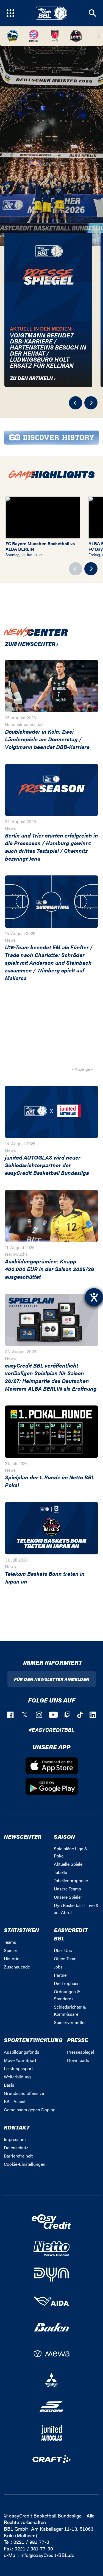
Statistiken (21, 1930)
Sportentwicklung (33, 2040)
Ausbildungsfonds (22, 2052)
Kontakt (17, 2127)
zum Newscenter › (32, 644)
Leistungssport (18, 2068)
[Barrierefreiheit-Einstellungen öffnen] (94, 1297)
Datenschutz (16, 2147)
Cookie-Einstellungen (25, 2164)
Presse (77, 2040)
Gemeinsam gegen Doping (30, 2110)
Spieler (11, 1950)
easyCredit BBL (71, 1934)
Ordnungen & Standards (67, 1995)
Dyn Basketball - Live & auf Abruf (76, 1909)
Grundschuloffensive (24, 2093)
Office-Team (65, 1958)
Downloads (78, 2060)
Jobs (58, 1967)
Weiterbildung (17, 2077)
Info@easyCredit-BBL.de (47, 2555)
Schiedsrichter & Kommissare (70, 2010)
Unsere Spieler (68, 1897)
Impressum (15, 2139)
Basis (9, 2085)
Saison (64, 1836)
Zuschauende (17, 1967)
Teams (10, 1942)
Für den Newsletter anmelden (52, 1679)
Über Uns (63, 1950)
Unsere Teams (67, 1889)
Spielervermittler (70, 2022)
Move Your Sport (20, 2060)
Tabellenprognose (71, 1880)
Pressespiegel (80, 2052)
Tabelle (60, 1872)
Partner (61, 1975)
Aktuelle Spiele (68, 1864)
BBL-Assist (15, 2101)
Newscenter (23, 1836)
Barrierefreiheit (18, 2156)
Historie (12, 1958)
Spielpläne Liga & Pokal (71, 1852)
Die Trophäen (67, 1983)
